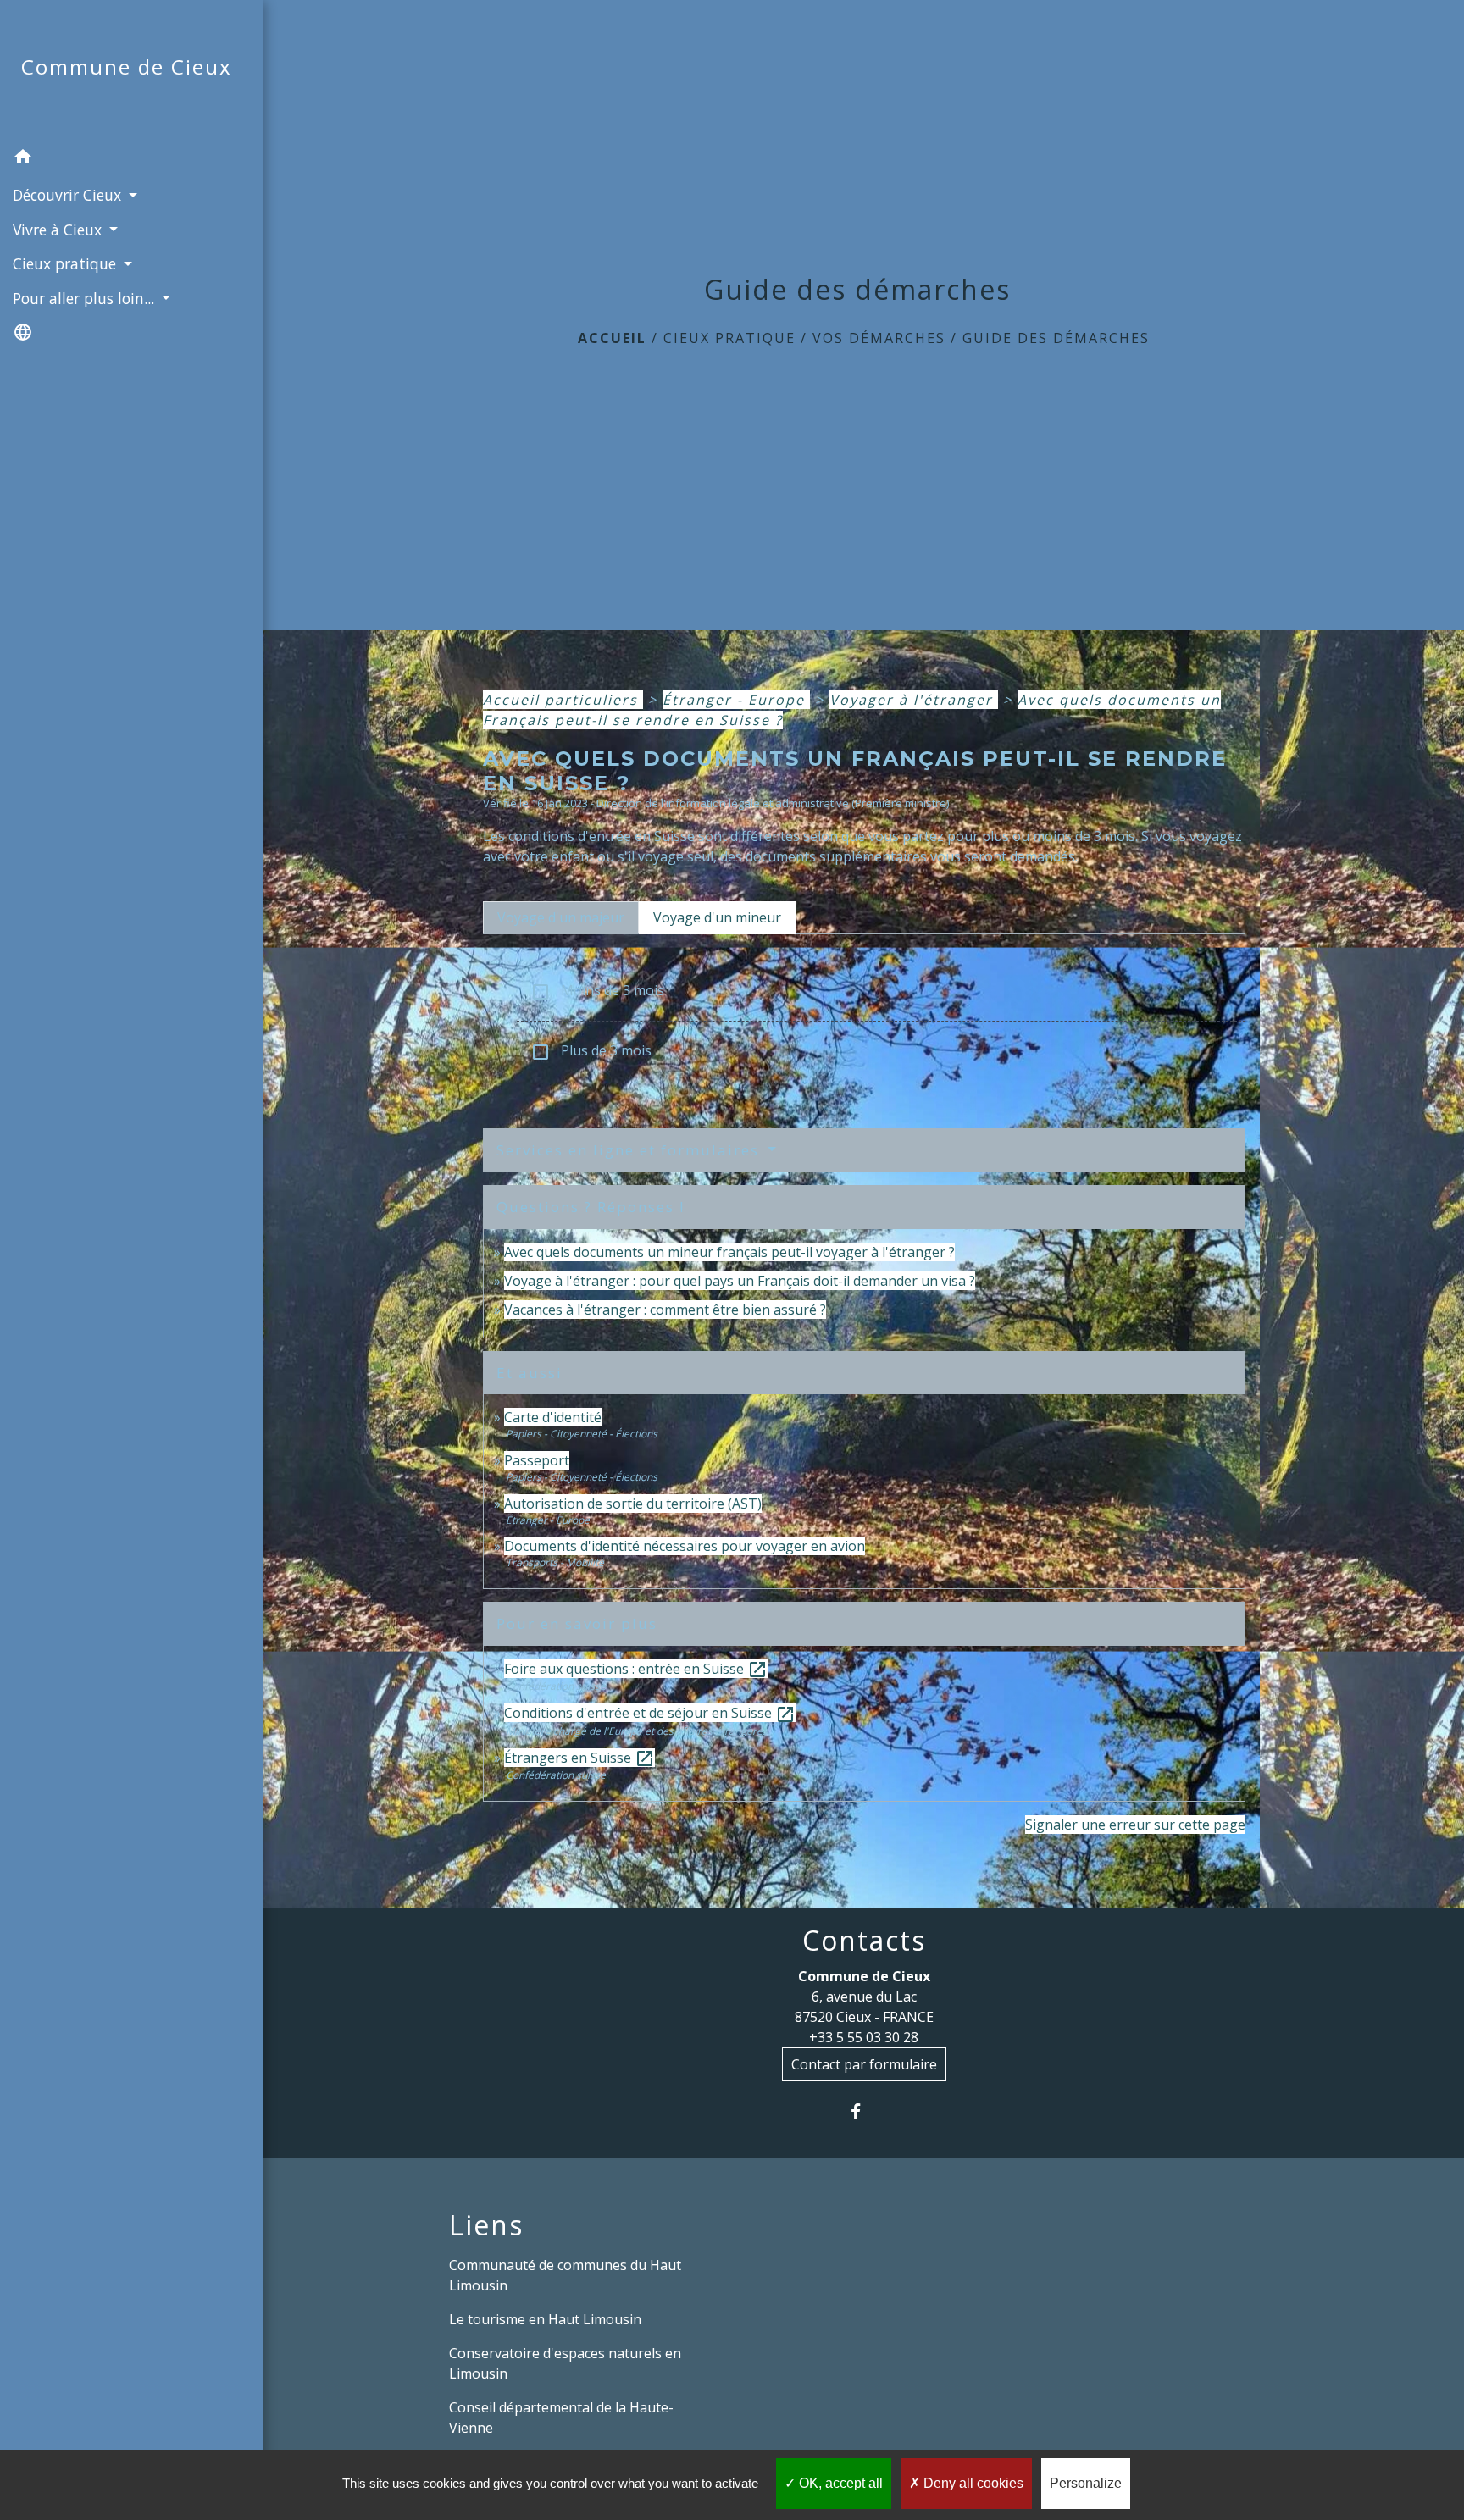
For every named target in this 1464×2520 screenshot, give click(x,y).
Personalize (1086, 2483)
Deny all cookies (972, 2483)
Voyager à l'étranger (914, 700)
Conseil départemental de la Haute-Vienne (561, 2418)
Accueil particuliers (563, 700)
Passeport (537, 1460)
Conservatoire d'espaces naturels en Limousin (565, 2363)
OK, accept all (839, 2483)
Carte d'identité (553, 1417)
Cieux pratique (729, 338)
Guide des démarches (1056, 338)
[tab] (561, 917)
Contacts (864, 1941)
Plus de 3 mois (591, 1052)
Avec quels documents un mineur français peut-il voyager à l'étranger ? (729, 1252)
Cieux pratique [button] (67, 263)
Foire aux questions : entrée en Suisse (636, 1669)
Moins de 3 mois (597, 991)
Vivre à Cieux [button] (59, 230)
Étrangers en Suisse (579, 1758)
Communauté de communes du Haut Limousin (565, 2275)
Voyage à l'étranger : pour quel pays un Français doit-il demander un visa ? (740, 1281)
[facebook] (864, 2111)
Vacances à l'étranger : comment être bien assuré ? (665, 1310)
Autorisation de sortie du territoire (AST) (633, 1504)
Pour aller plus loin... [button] (86, 298)
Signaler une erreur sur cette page (1135, 1825)
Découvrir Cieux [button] (69, 195)
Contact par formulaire (864, 2064)
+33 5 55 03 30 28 (864, 2037)
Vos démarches (879, 338)
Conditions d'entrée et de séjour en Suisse (650, 1713)
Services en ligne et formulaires (630, 1150)
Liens (486, 2225)
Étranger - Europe (736, 700)
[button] (132, 159)
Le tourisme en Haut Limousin (545, 2319)
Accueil (612, 338)
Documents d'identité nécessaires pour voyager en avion (685, 1546)
